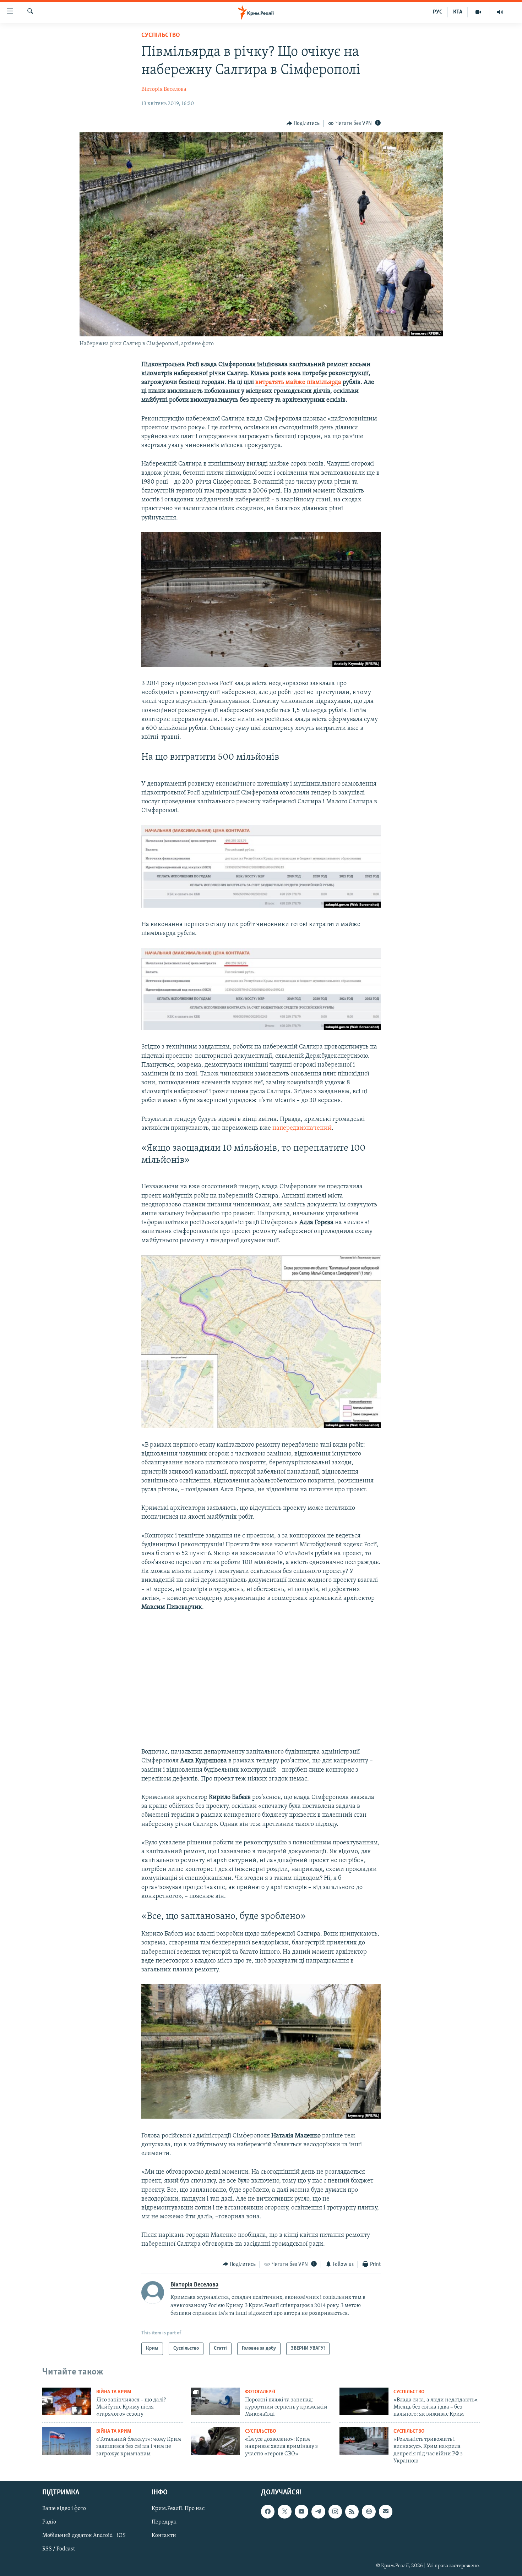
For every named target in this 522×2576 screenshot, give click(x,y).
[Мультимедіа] (478, 12)
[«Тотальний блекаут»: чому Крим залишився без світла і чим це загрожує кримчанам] (67, 2441)
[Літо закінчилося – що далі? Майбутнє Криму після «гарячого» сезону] (67, 2401)
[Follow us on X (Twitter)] (284, 2511)
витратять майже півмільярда (298, 382)
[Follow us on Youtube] (301, 2511)
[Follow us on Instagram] (335, 2511)
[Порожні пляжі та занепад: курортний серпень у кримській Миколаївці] (216, 2401)
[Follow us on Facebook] (268, 2511)
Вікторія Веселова (164, 89)
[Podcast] (369, 2511)
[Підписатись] (386, 2511)
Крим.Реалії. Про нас (178, 2509)
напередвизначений (302, 1128)
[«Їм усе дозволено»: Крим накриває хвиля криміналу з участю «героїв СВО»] (216, 2441)
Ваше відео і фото (64, 2509)
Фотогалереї (260, 2392)
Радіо (49, 2522)
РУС (438, 12)
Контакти (164, 2536)
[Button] (303, 123)
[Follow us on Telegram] (318, 2511)
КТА (458, 12)
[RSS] (352, 2511)
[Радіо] (500, 12)
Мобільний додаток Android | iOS (84, 2536)
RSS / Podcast (59, 2549)
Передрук (164, 2522)
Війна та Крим (114, 2392)
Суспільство (161, 35)
